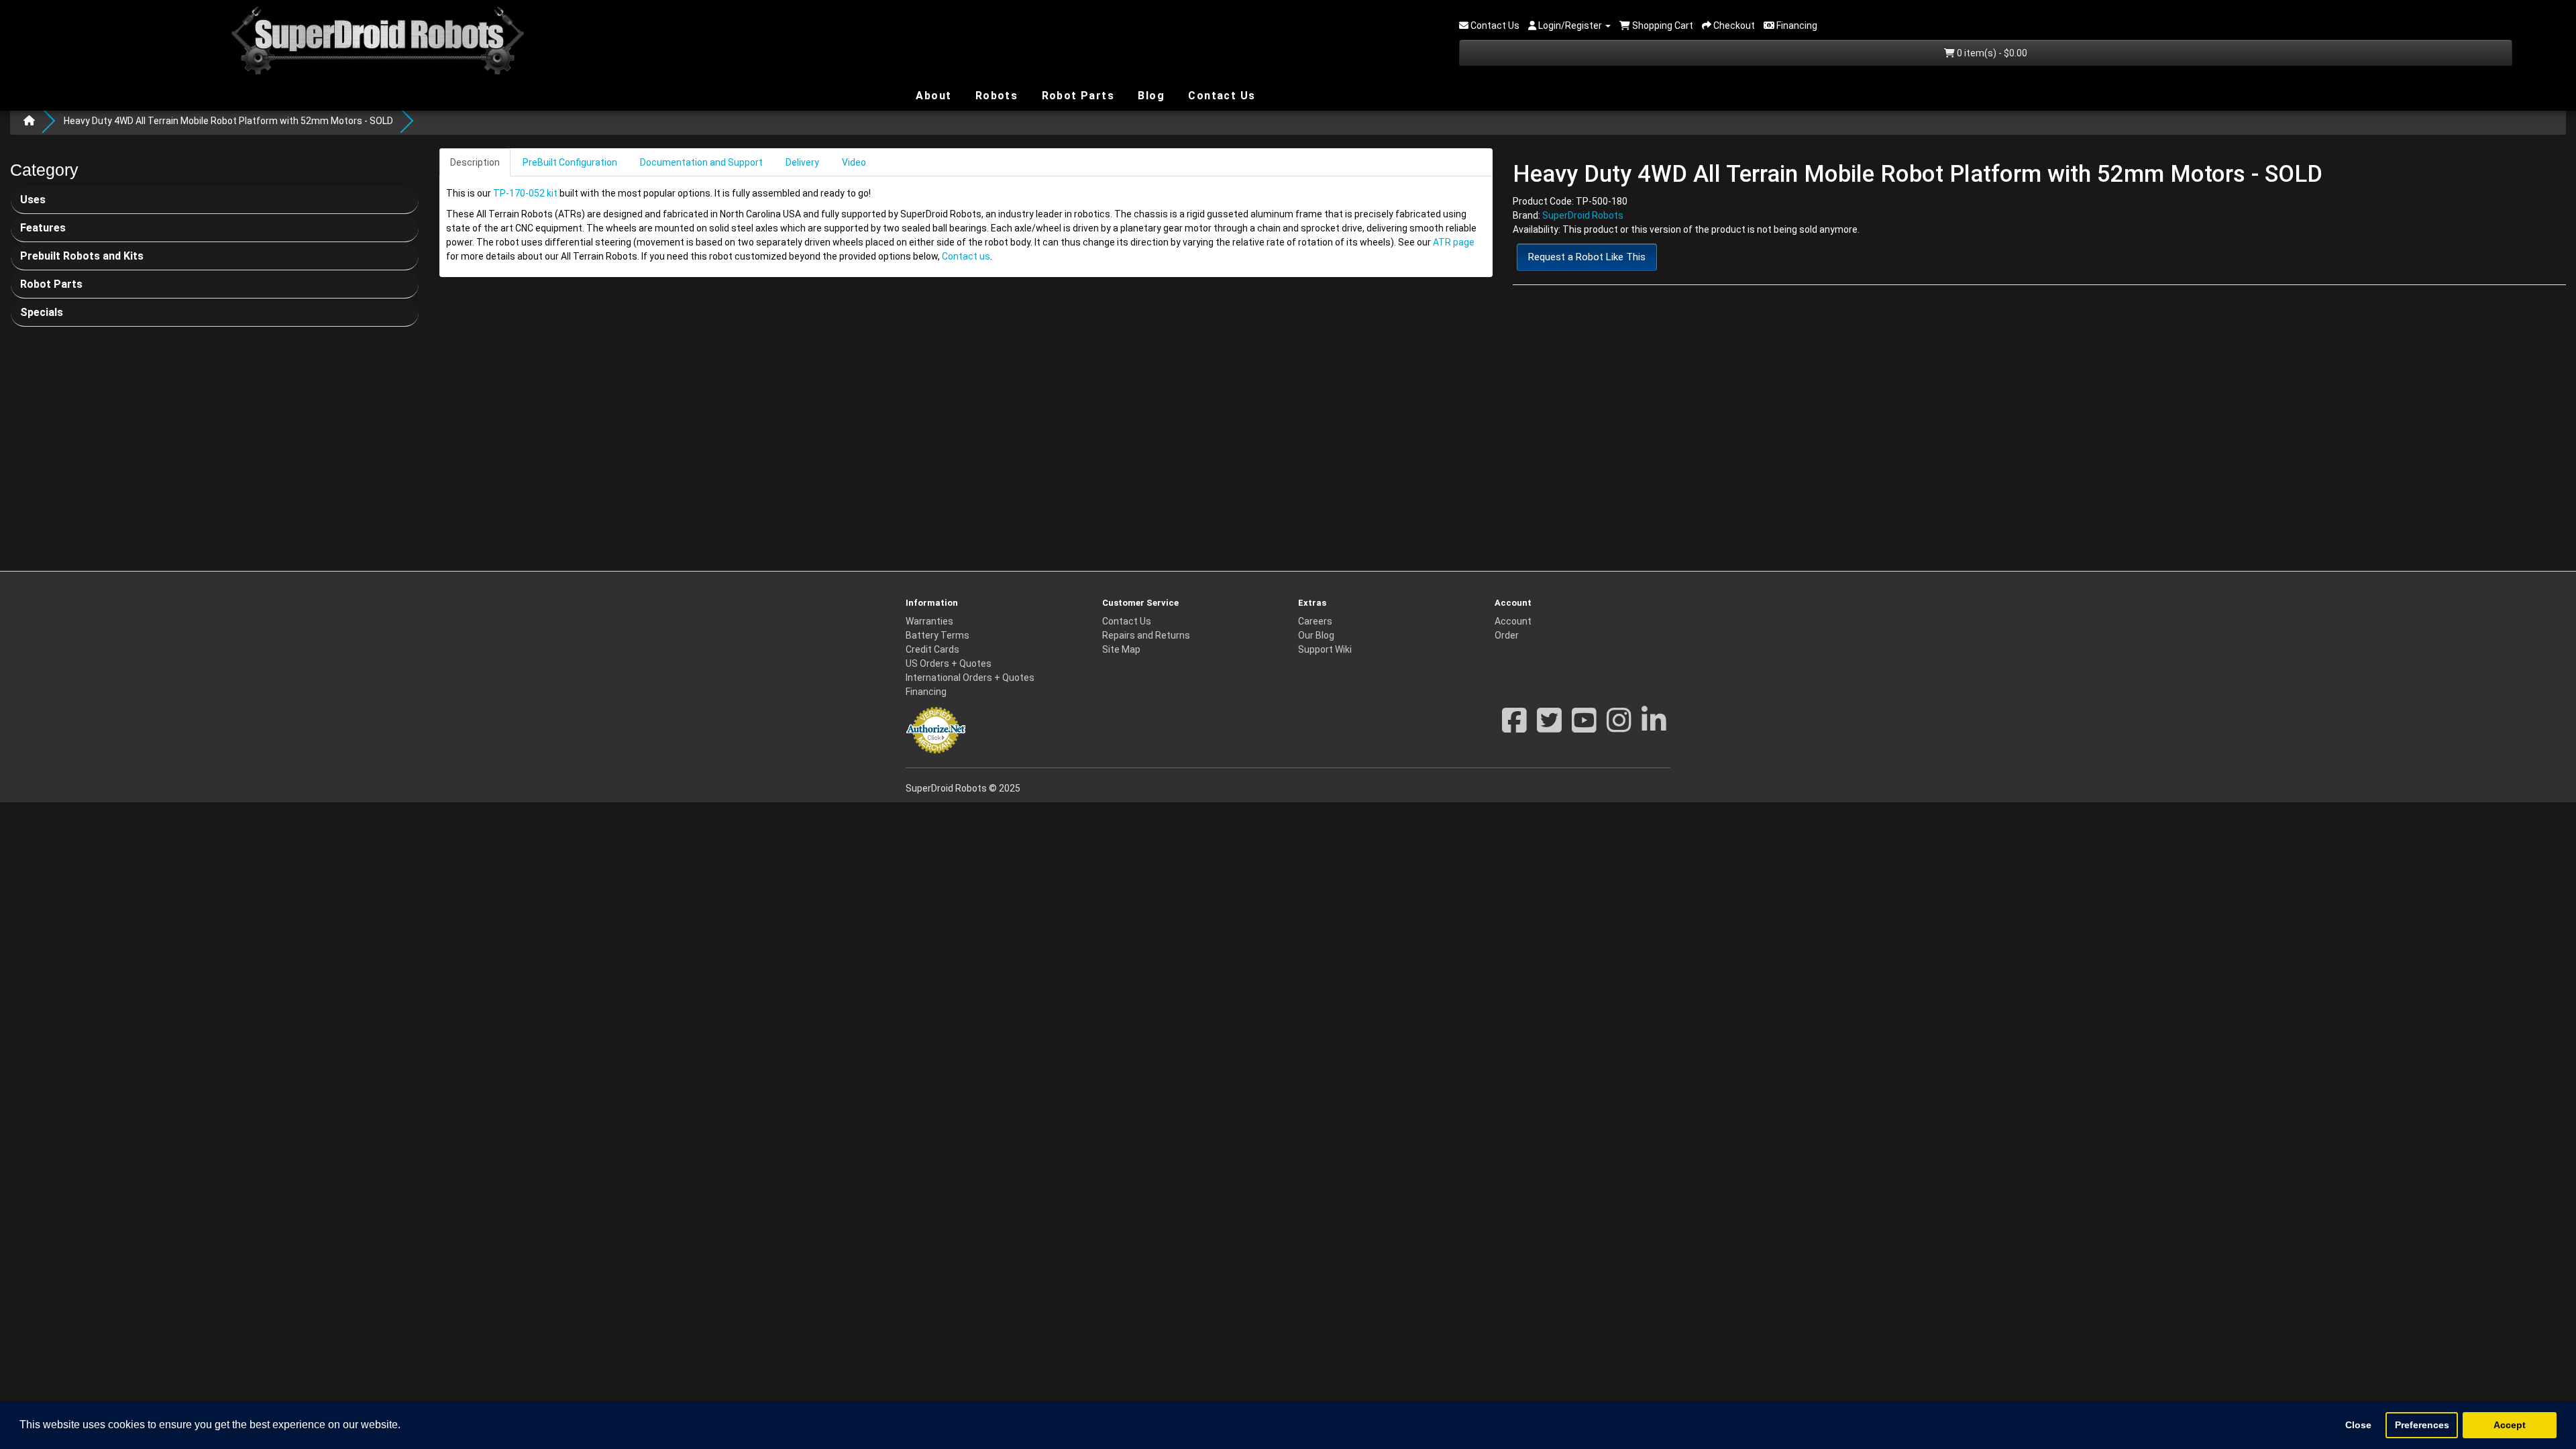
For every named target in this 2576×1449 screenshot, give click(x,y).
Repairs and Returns (1146, 635)
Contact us (966, 256)
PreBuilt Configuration (570, 162)
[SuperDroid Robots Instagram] (1619, 727)
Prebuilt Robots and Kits (82, 256)
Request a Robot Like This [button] (1587, 257)
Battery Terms (937, 635)
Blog (1149, 95)
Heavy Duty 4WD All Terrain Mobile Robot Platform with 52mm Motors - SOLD (228, 121)
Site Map (1121, 649)
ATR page (1454, 242)
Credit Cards (932, 649)
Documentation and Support (701, 162)
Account (1513, 621)
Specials (42, 312)
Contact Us (1220, 96)
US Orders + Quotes (949, 663)
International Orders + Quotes (970, 678)
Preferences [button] (2422, 1425)
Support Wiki (1325, 649)
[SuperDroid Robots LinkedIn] (1654, 727)
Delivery (802, 162)
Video (854, 162)
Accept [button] (2510, 1425)
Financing (926, 692)
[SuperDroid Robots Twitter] (1549, 727)
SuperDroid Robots (1583, 215)
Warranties (929, 621)
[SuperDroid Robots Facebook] (1514, 727)
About (932, 95)
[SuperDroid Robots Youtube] (1584, 727)
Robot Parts (1076, 95)
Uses (33, 200)
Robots (995, 96)
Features (43, 228)
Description (475, 162)
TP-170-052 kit (525, 193)
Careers (1315, 621)
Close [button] (2358, 1425)
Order (1507, 635)
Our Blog (1316, 635)
